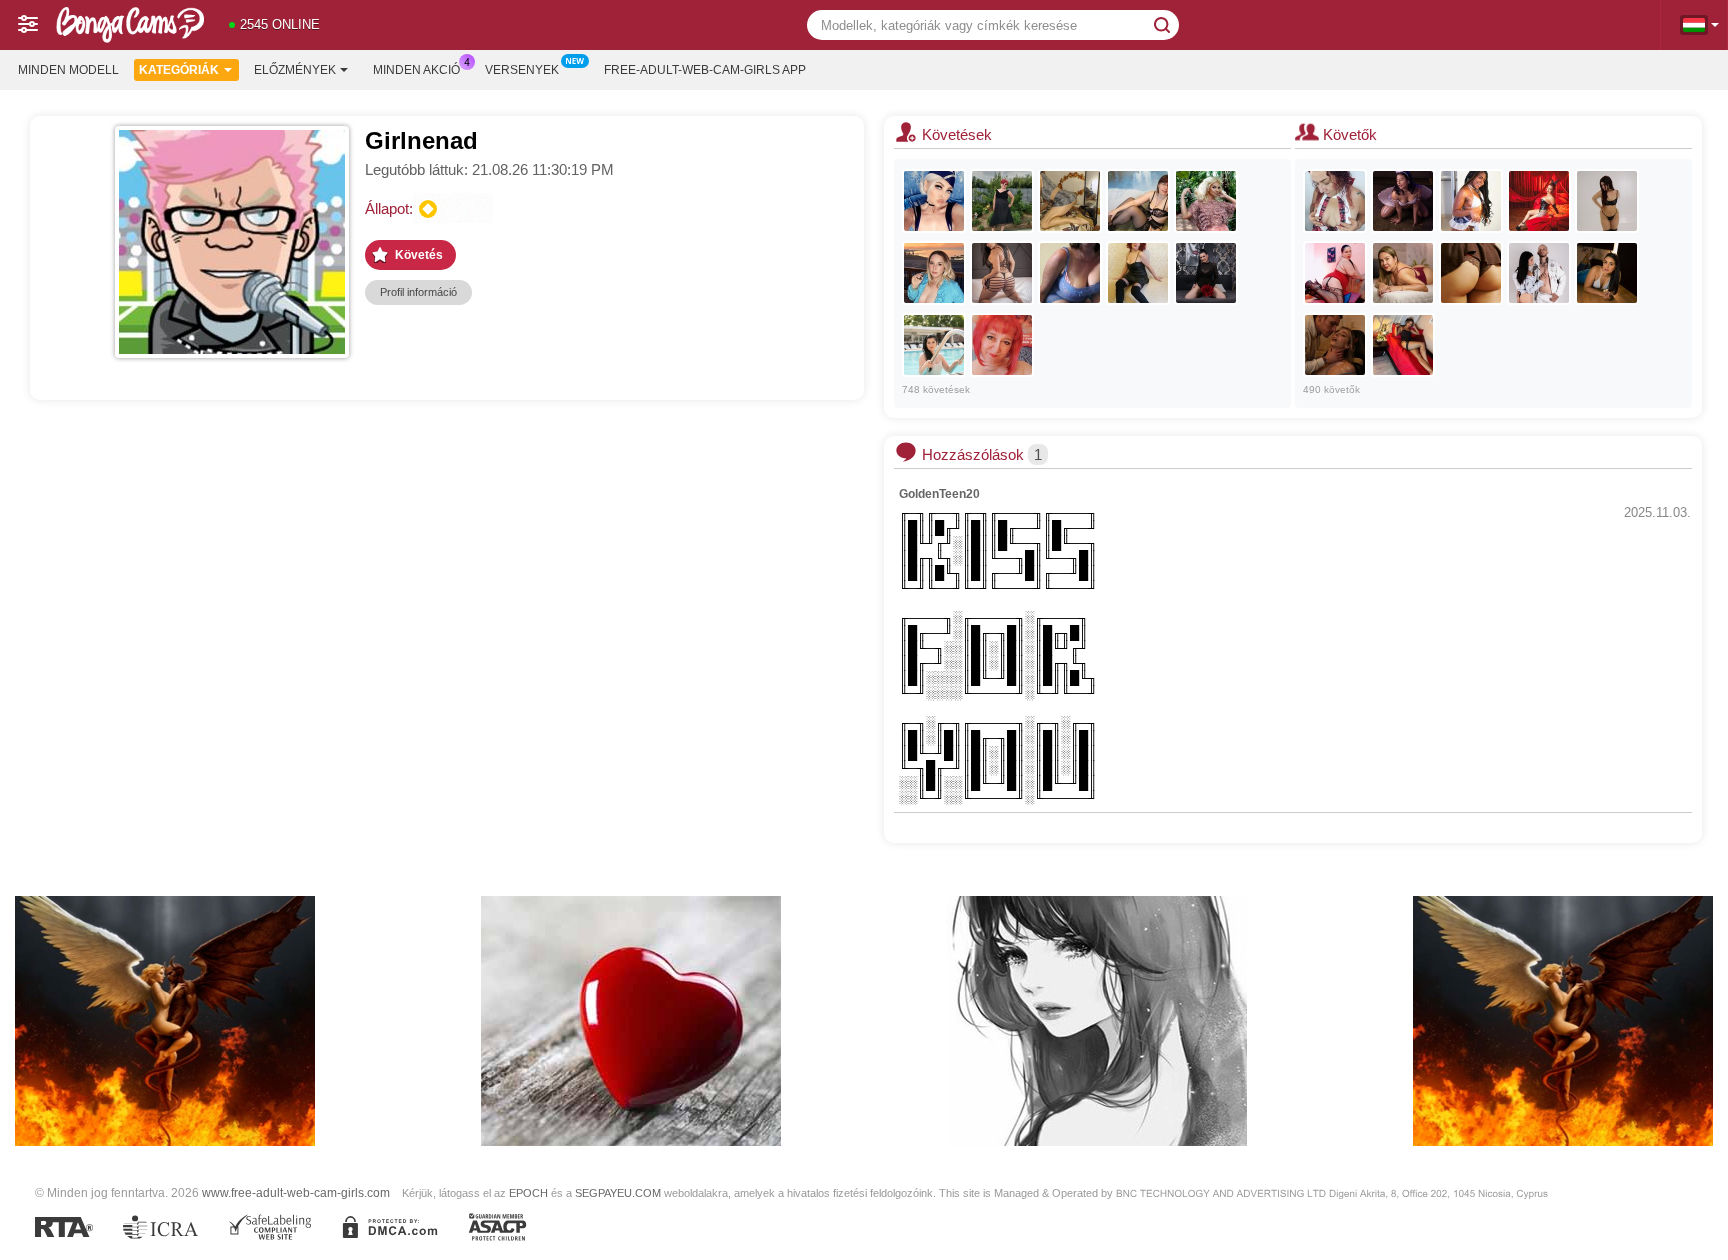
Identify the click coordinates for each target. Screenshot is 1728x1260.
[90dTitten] (1002, 345)
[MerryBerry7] (1138, 273)
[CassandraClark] (1403, 273)
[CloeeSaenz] (1471, 201)
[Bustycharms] (1002, 273)
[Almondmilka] (1335, 345)
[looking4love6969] (1206, 273)
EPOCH (528, 1193)
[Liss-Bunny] (1607, 201)
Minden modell (68, 70)
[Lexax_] (934, 201)
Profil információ (418, 292)
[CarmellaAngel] (1206, 201)
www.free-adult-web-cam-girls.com (296, 1192)
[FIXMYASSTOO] (1070, 201)
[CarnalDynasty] (1539, 273)
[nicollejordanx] (1335, 273)
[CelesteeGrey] (1607, 273)
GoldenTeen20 (939, 494)
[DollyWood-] (1403, 201)
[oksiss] (1138, 201)
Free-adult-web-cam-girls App (705, 70)
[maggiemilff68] (1002, 201)
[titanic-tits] (934, 273)
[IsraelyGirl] (1070, 273)
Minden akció (416, 70)
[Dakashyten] (1403, 345)
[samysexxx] (1335, 201)
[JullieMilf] (934, 345)
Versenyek (522, 70)
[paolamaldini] (1471, 273)
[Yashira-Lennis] (1539, 201)
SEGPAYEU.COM (618, 1193)
